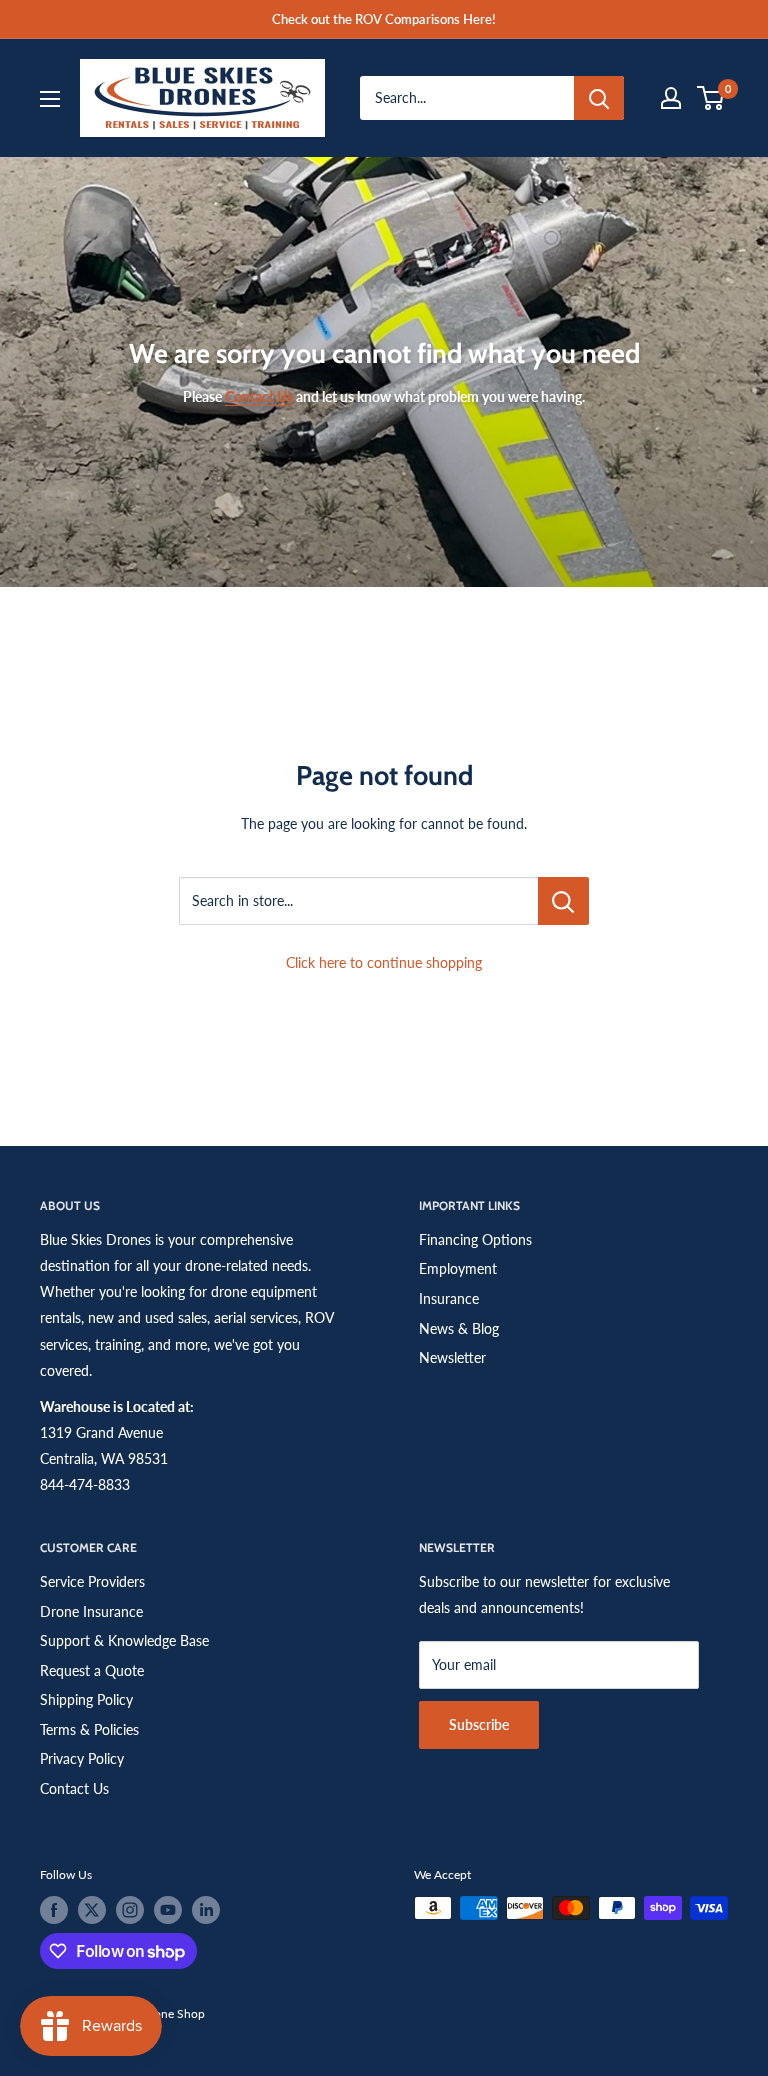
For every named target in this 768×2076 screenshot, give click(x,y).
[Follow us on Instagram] (130, 1910)
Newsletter (452, 1357)
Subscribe (479, 1724)
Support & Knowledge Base (124, 1640)
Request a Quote (92, 1670)
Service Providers (92, 1581)
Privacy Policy (82, 1758)
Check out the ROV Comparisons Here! (384, 19)
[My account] (671, 98)
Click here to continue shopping (384, 962)
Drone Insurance (91, 1611)
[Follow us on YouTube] (168, 1910)
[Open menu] (50, 99)
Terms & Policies (89, 1729)
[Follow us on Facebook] (54, 1910)
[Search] (599, 98)
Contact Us (74, 1788)
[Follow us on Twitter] (92, 1910)
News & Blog (459, 1328)
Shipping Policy (86, 1699)
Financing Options (475, 1239)
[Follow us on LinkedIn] (206, 1910)
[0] (711, 98)
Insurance (449, 1298)
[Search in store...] (563, 901)
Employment (458, 1268)
